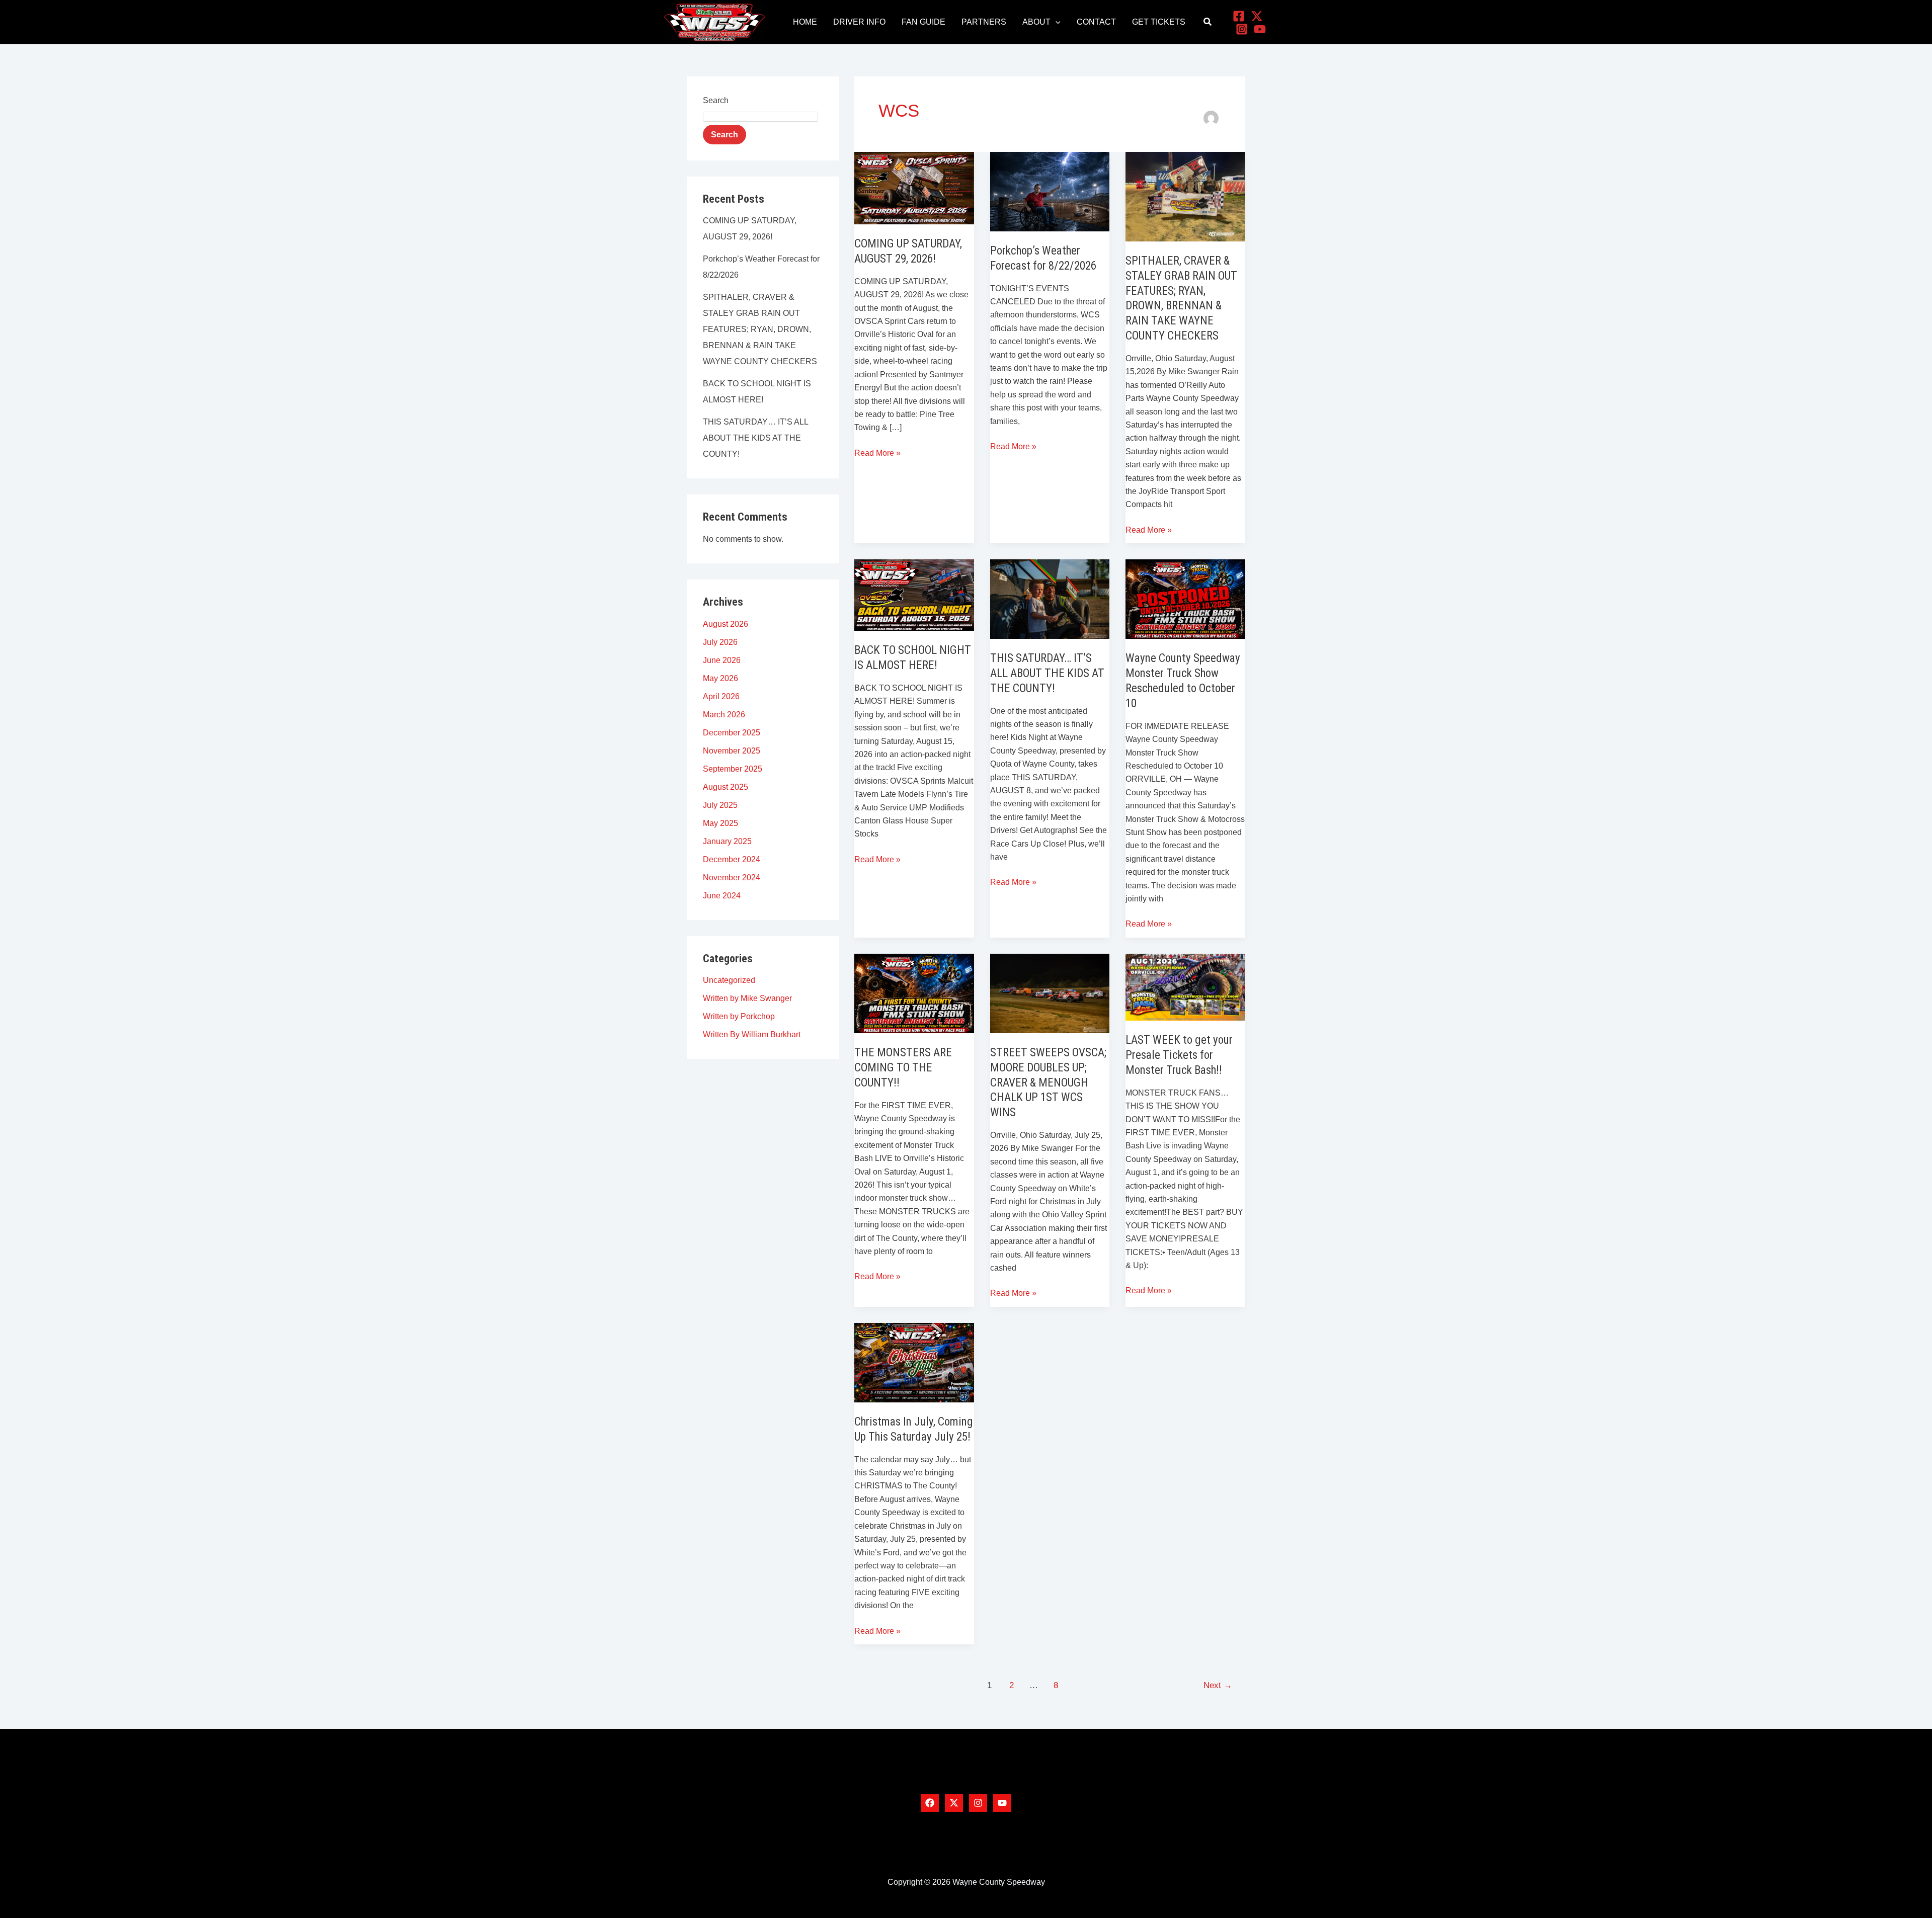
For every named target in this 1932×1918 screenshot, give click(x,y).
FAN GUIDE (923, 22)
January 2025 (727, 841)
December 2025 (732, 733)
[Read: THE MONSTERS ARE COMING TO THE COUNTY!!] (914, 993)
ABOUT (1036, 22)
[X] (1257, 16)
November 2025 (732, 751)
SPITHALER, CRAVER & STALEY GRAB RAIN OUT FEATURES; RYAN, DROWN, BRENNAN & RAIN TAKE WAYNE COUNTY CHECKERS (760, 329)
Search (716, 100)
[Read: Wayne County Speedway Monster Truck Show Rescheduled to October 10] (1185, 598)
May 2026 (720, 678)
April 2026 (721, 696)
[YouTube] (1260, 29)
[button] (1056, 22)
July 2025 (720, 805)
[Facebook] (1239, 16)
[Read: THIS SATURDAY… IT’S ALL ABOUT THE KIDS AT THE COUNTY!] (1050, 598)
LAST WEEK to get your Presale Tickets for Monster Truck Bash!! (1179, 1055)
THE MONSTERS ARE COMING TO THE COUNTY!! (903, 1068)
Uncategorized (729, 980)
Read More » (877, 452)
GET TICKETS (1159, 22)
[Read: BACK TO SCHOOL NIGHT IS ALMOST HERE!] (914, 594)
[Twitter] (954, 1803)
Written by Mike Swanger (747, 998)
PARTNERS (984, 22)
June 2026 (722, 660)
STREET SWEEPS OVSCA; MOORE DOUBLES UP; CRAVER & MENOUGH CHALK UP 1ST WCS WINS (1048, 1083)
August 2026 (726, 624)
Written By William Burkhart (752, 1034)
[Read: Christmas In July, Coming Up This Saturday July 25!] (914, 1362)
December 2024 (732, 859)
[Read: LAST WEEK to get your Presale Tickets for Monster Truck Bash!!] (1185, 987)
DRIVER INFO (859, 22)
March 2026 (724, 715)
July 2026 (720, 642)
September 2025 (733, 769)
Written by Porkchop (739, 1016)
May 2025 (720, 823)
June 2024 (722, 896)
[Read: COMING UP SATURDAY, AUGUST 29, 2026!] (914, 187)
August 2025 (726, 787)
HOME (805, 22)
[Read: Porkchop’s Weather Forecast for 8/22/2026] (1050, 191)
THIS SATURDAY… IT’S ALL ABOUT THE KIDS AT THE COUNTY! (755, 438)
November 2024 (732, 878)
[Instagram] (1242, 29)
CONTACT (1096, 22)
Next (1218, 1685)
